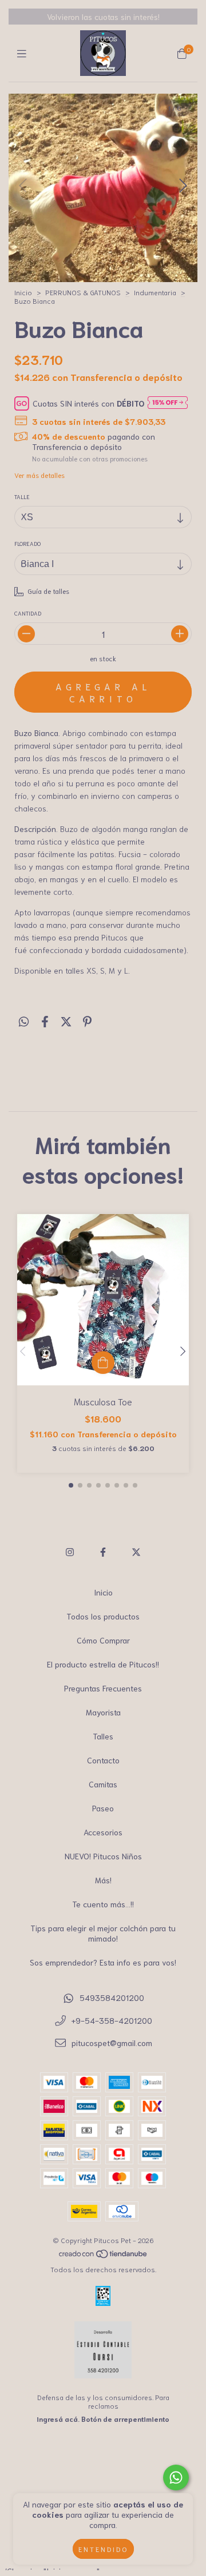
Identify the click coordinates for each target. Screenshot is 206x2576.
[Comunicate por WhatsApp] (176, 2477)
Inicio (23, 292)
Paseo (103, 1808)
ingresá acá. (58, 2419)
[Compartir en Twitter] (66, 1020)
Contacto (103, 1760)
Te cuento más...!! (103, 1904)
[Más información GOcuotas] (168, 403)
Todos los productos (103, 1616)
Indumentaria (155, 292)
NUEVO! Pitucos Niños (103, 1856)
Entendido (103, 2549)
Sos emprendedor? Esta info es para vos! (103, 1962)
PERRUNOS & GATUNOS (83, 292)
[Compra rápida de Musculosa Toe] (103, 1363)
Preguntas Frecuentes (103, 1688)
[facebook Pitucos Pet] (103, 1551)
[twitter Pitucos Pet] (136, 1551)
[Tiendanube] (104, 2256)
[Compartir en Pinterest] (87, 1020)
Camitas (103, 1784)
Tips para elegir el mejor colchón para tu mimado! (103, 1933)
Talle (22, 497)
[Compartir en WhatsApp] (24, 1020)
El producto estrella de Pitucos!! (103, 1664)
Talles (103, 1736)
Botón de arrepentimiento (125, 2419)
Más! (103, 1880)
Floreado (27, 543)
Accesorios (103, 1832)
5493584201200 (112, 1998)
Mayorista (103, 1712)
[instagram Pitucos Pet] (70, 1551)
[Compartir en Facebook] (45, 1020)
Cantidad (28, 613)
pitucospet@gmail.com (112, 2043)
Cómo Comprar (103, 1640)
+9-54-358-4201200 (112, 2020)
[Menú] (24, 53)
